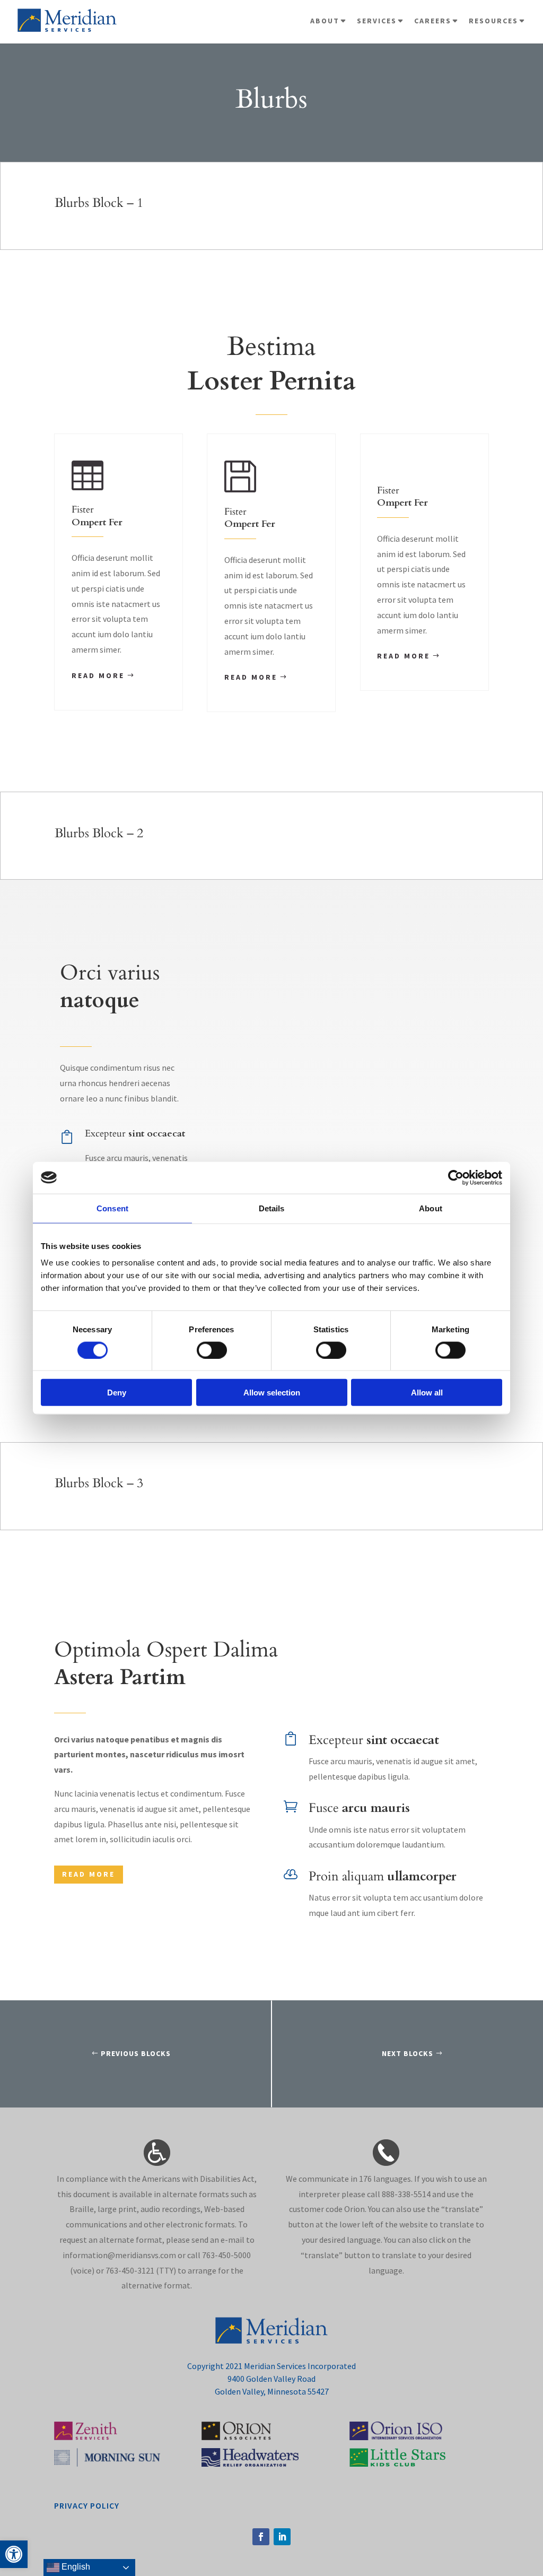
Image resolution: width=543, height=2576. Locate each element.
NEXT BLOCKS (408, 2053)
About (325, 21)
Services (377, 21)
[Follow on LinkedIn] (282, 2537)
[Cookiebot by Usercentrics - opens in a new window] (456, 1177)
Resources (493, 21)
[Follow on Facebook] (261, 2537)
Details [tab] (272, 1208)
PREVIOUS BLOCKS (136, 2053)
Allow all (427, 1393)
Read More (98, 675)
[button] (14, 2554)
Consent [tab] (112, 1208)
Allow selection (272, 1393)
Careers (433, 21)
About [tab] (431, 1208)
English (75, 2567)
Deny (117, 1393)
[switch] (212, 1350)
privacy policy (87, 2505)
